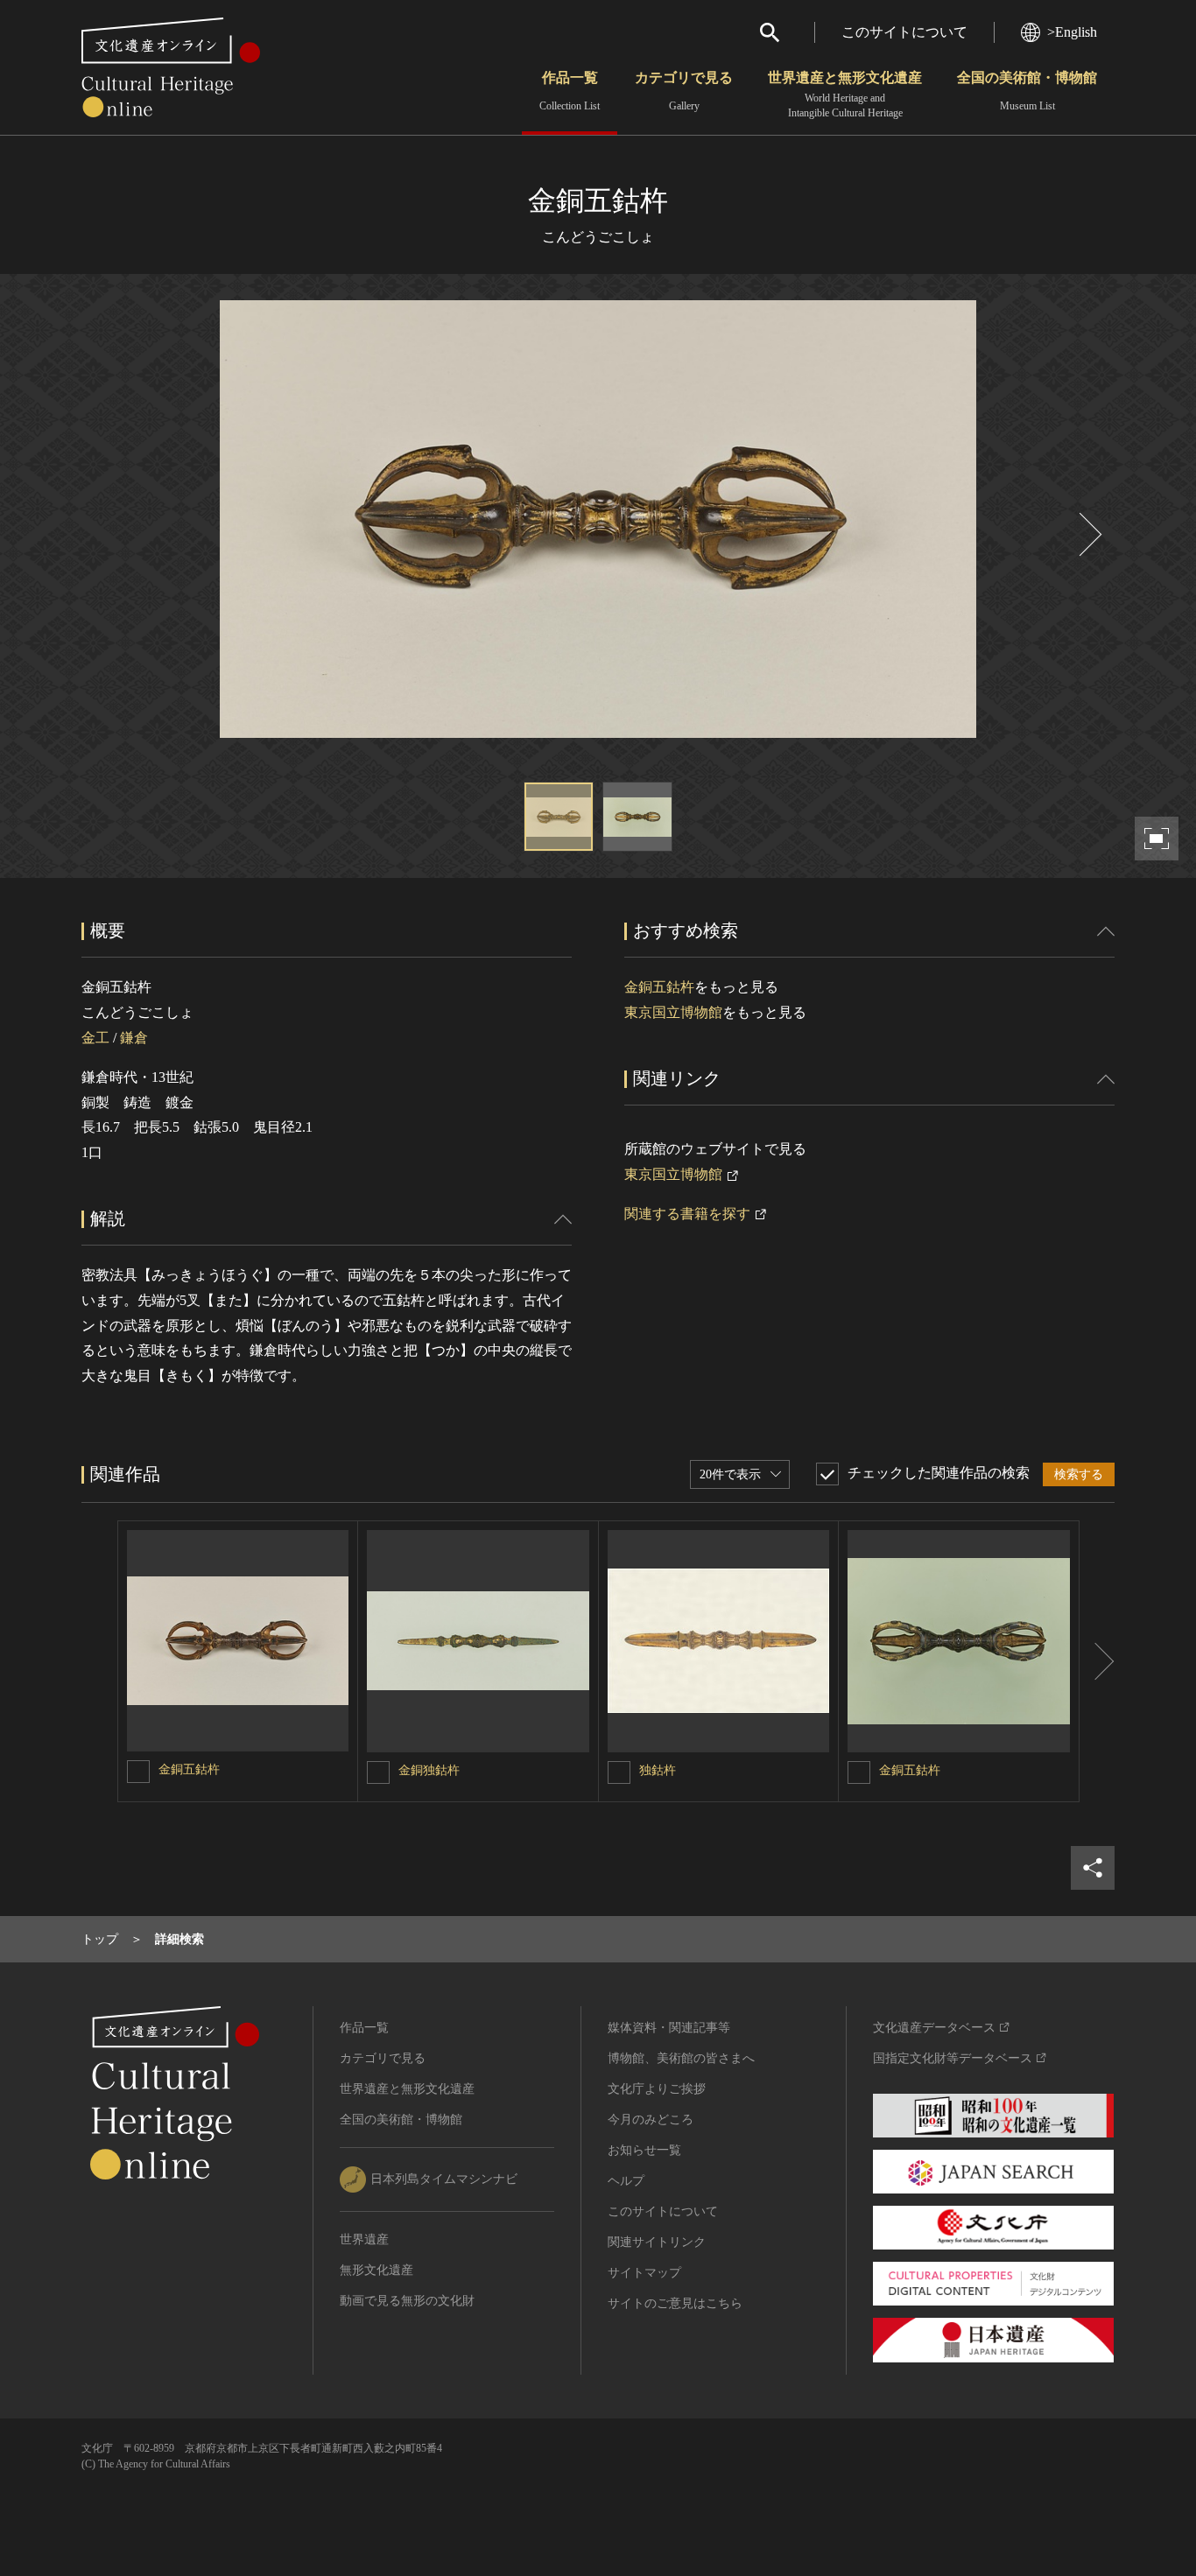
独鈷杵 (658, 1770)
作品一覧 (570, 91)
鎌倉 (134, 1038)
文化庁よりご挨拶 (657, 2089)
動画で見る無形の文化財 (407, 2301)
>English (1072, 32)
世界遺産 (364, 2239)
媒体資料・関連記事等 (669, 2028)
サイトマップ (644, 2273)
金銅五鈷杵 (659, 987)
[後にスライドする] (1088, 534)
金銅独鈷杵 (429, 1770)
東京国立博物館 (673, 1012)
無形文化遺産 (376, 2270)
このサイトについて (904, 32)
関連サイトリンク (657, 2242)
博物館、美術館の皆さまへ (681, 2058)
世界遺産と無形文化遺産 (845, 95)
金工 (95, 1038)
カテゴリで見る (684, 91)
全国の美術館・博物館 (1027, 91)
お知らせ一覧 (644, 2150)
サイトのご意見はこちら (675, 2303)
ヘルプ (626, 2181)
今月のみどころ (651, 2120)
